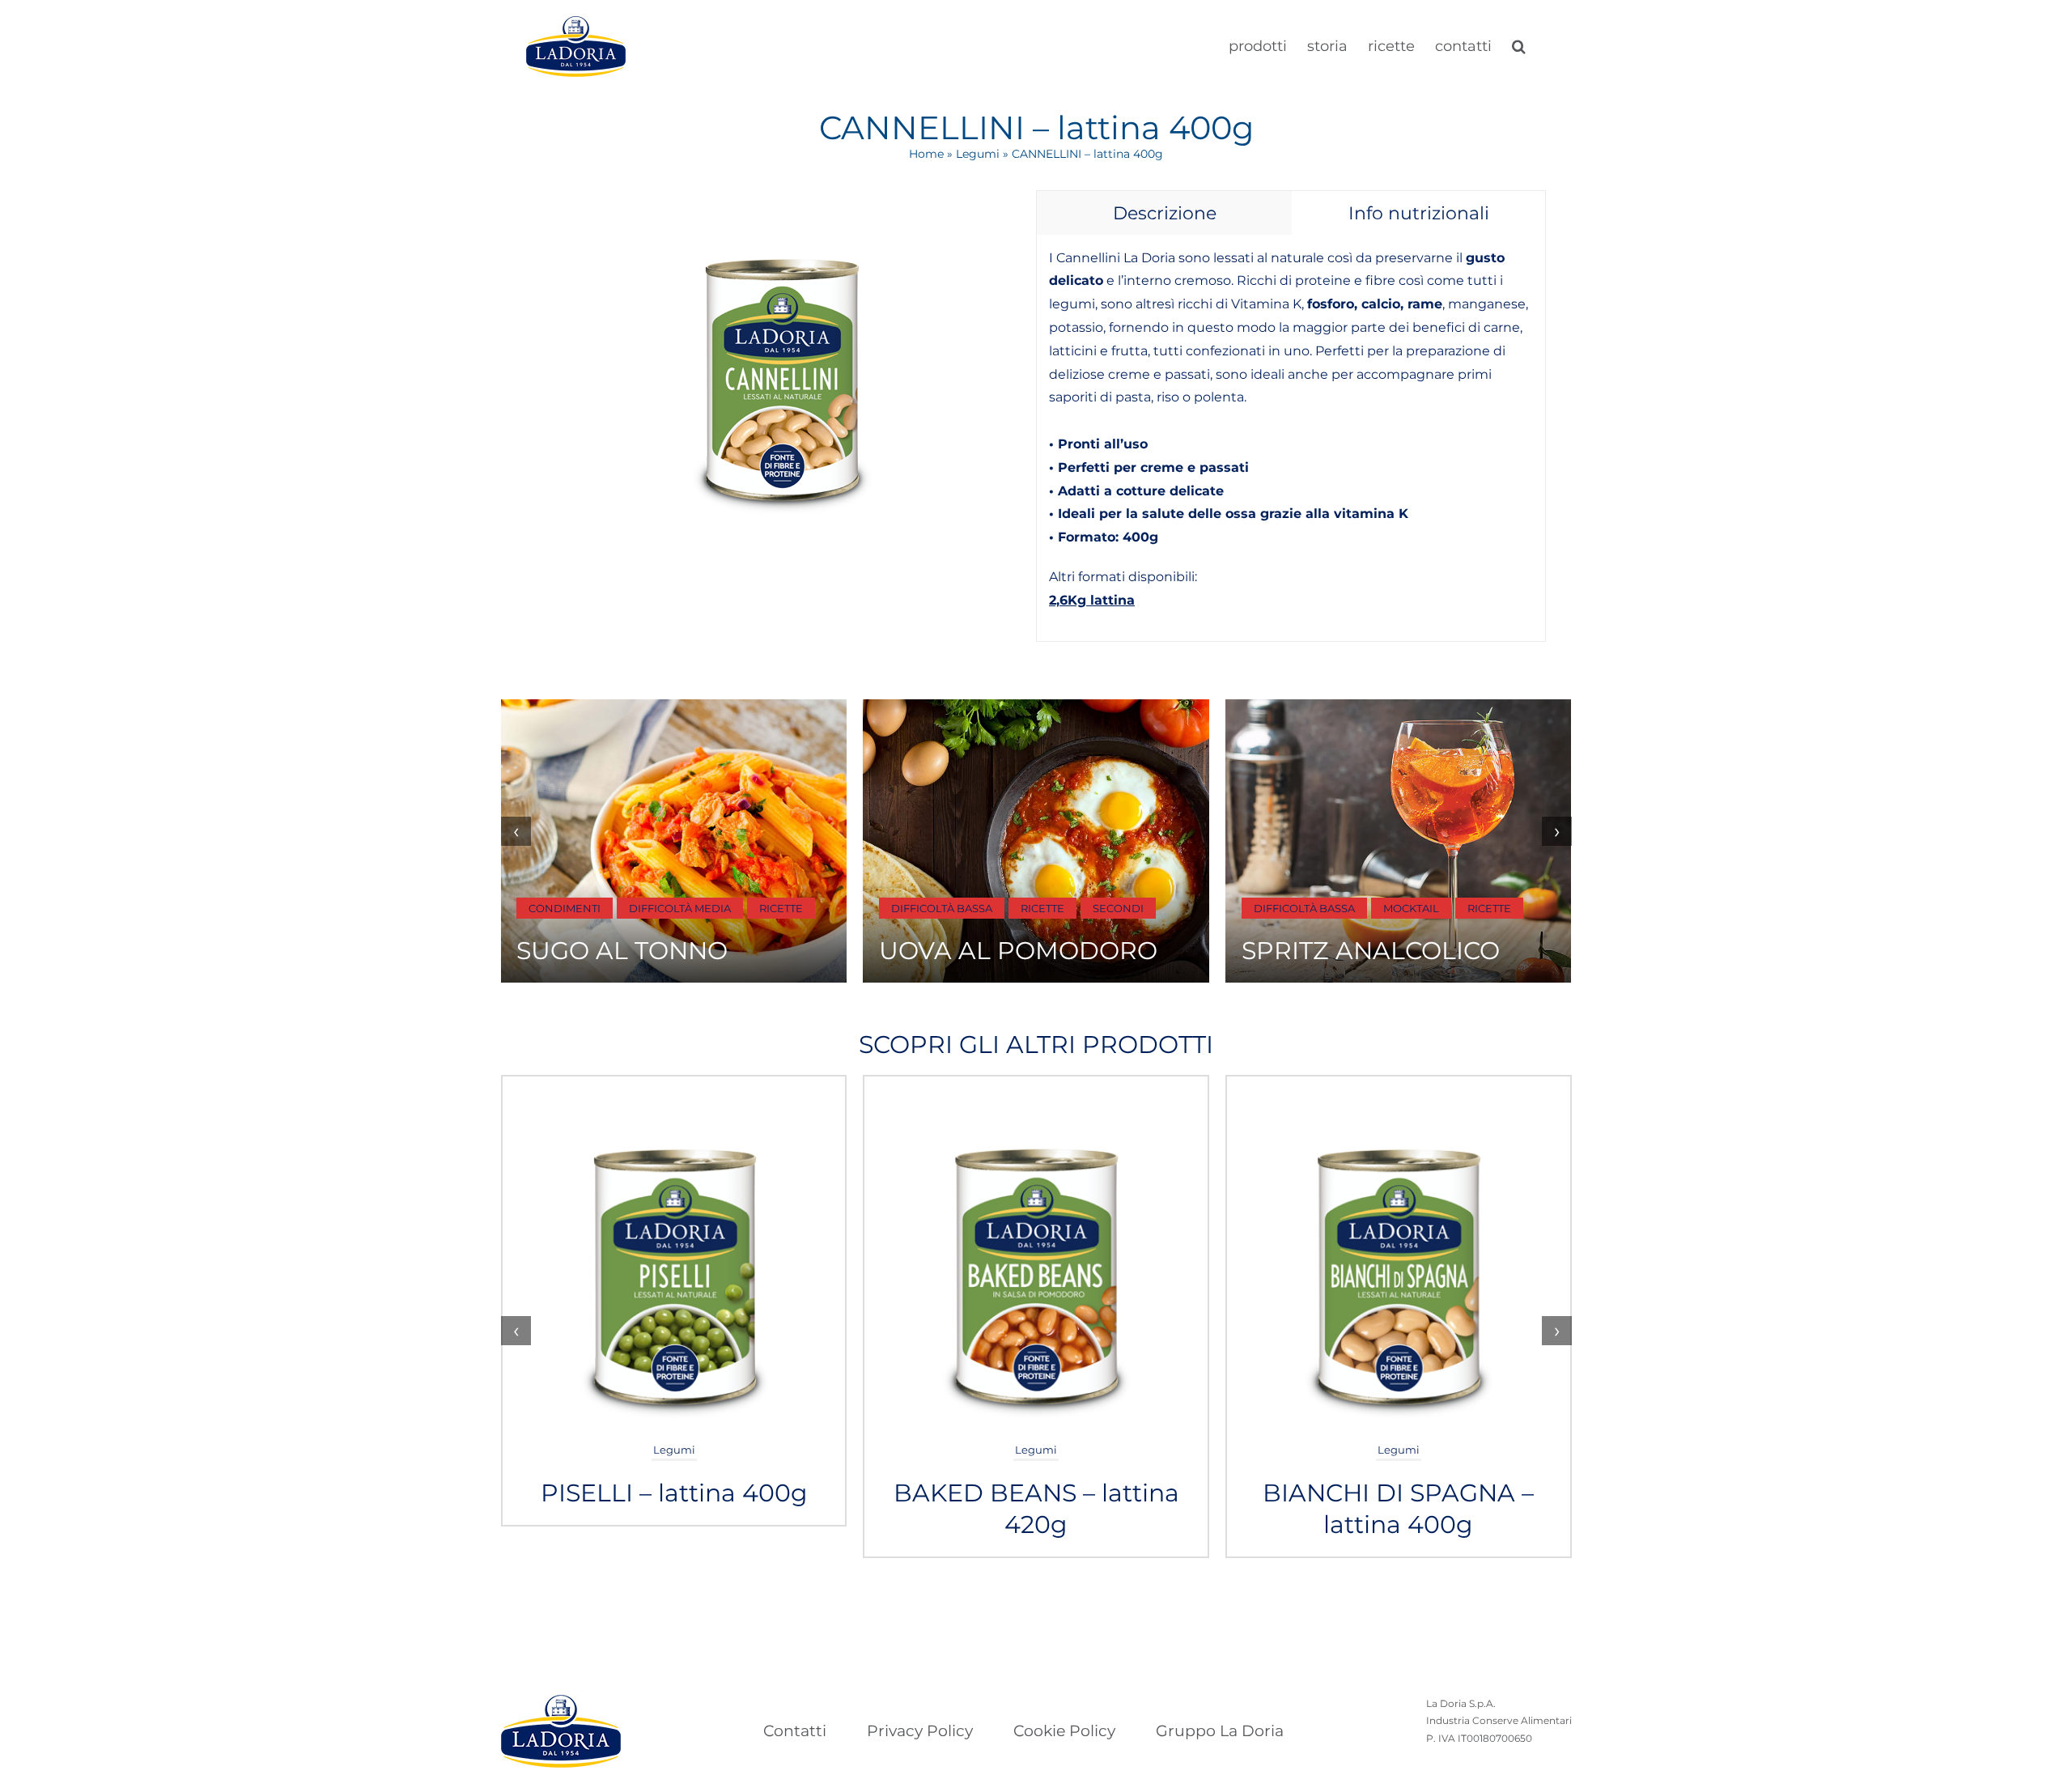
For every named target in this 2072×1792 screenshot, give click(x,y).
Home (926, 154)
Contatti (795, 1731)
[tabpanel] (1291, 438)
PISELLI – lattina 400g (674, 1493)
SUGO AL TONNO (622, 951)
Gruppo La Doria (1220, 1731)
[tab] (1164, 213)
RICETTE (781, 908)
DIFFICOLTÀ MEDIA (680, 908)
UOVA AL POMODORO (1018, 951)
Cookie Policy (1064, 1731)
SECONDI (1118, 908)
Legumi (978, 154)
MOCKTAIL (1411, 908)
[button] (1519, 45)
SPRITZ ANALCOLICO (1371, 951)
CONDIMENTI (565, 908)
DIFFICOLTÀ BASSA (942, 908)
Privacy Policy (920, 1731)
